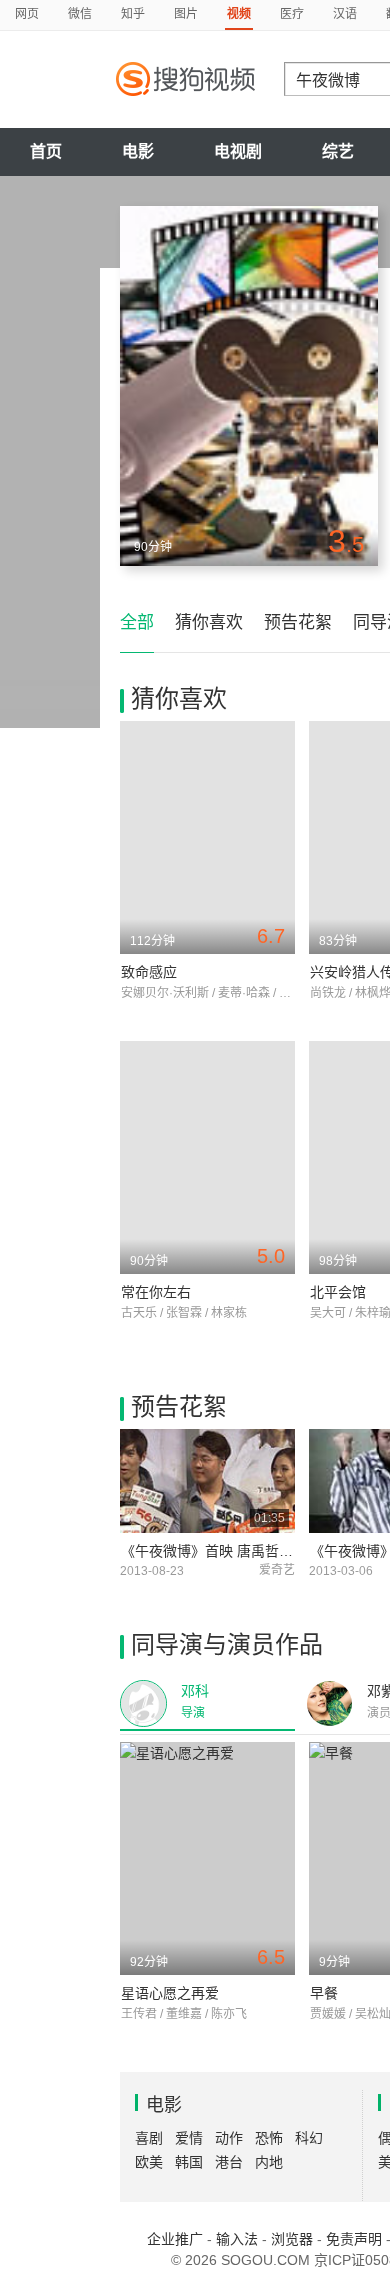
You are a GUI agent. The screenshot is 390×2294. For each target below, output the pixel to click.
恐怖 (269, 2138)
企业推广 (175, 2239)
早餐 (324, 1993)
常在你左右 (156, 1292)
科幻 (309, 2138)
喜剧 (149, 2138)
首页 (46, 151)
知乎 (133, 14)
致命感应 (149, 972)
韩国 (189, 2162)
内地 (269, 2162)
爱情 (189, 2138)
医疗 (292, 14)
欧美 (149, 2162)
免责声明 (354, 2239)
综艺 (338, 151)
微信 (80, 14)
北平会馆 (338, 1292)
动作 (229, 2138)
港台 (229, 2162)
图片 (186, 14)
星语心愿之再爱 (170, 1993)
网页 (27, 14)
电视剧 (238, 151)
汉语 (345, 14)
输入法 (237, 2239)
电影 (138, 151)
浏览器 (292, 2239)
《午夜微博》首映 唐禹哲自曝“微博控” (240, 1551)
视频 (239, 14)
